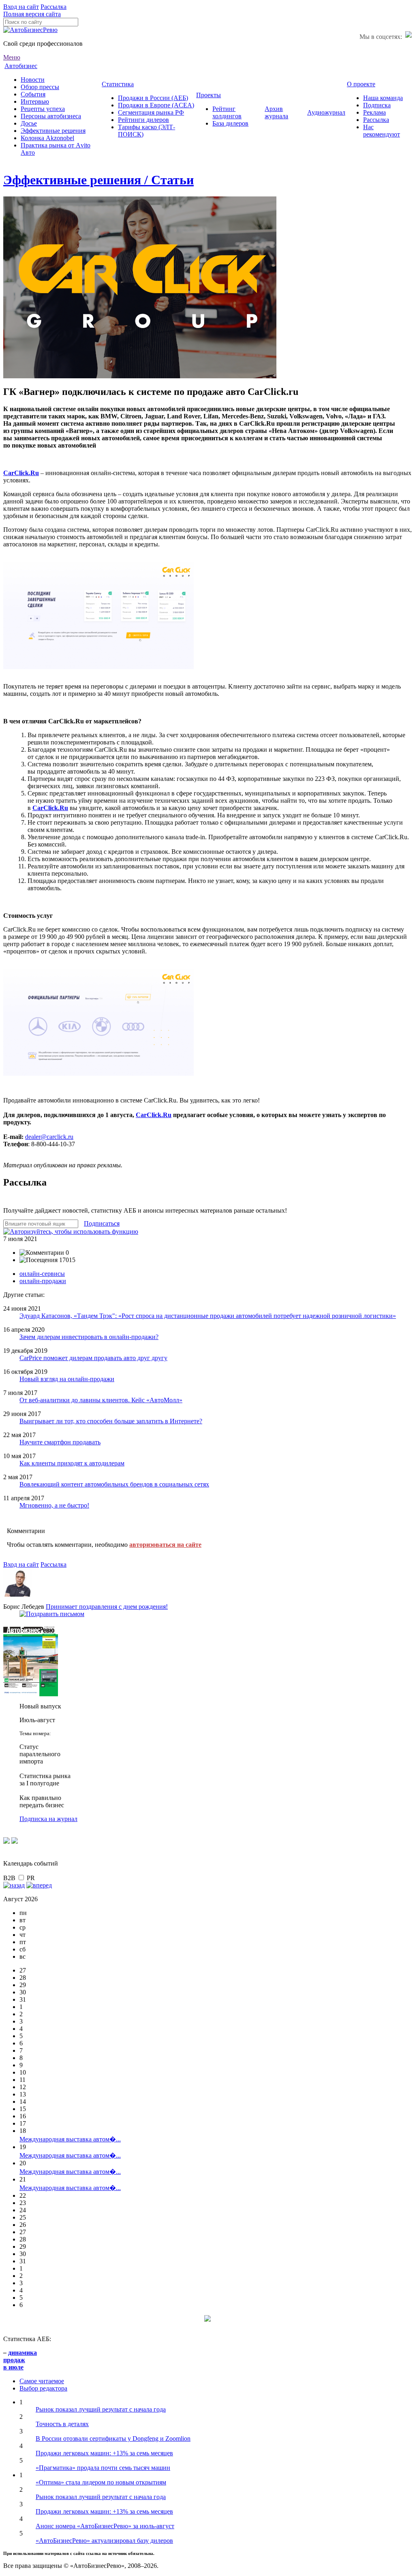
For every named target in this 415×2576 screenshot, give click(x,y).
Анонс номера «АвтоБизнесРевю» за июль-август (105, 2526)
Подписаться (102, 1223)
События (33, 94)
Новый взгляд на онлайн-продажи (67, 1379)
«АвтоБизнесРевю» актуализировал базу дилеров (104, 2541)
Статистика (118, 84)
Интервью (35, 101)
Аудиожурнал (326, 112)
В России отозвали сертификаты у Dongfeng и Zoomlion (113, 2438)
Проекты (209, 95)
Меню (12, 57)
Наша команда (383, 98)
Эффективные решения (53, 131)
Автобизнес (21, 66)
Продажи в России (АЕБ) (153, 98)
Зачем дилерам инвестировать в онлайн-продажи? (89, 1337)
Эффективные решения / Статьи (98, 180)
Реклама (374, 112)
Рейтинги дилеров (143, 120)
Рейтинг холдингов (227, 112)
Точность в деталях (62, 2424)
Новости (33, 80)
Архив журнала (276, 112)
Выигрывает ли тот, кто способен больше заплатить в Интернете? (111, 1421)
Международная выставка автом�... (70, 2139)
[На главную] (30, 30)
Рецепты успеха (43, 109)
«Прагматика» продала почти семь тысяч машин (103, 2468)
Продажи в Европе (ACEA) (156, 105)
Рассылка (53, 7)
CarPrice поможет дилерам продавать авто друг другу (93, 1358)
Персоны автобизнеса (51, 116)
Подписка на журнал (48, 1819)
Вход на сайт (21, 7)
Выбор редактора (43, 2388)
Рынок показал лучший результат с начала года (101, 2409)
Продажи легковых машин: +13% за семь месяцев (104, 2453)
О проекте (361, 84)
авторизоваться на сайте (165, 1545)
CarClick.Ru (50, 808)
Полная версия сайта (32, 14)
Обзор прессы (40, 87)
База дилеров (230, 123)
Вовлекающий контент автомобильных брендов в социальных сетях (114, 1484)
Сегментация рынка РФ (151, 112)
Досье (29, 123)
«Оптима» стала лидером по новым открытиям (101, 2482)
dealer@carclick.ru (49, 1137)
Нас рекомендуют (382, 131)
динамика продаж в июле (20, 2360)
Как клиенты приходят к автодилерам (72, 1463)
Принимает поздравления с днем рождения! (107, 1607)
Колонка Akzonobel (47, 138)
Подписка (377, 105)
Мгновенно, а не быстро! (54, 1505)
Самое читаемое (42, 2381)
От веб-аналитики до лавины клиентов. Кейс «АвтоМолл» (101, 1400)
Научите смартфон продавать (60, 1442)
